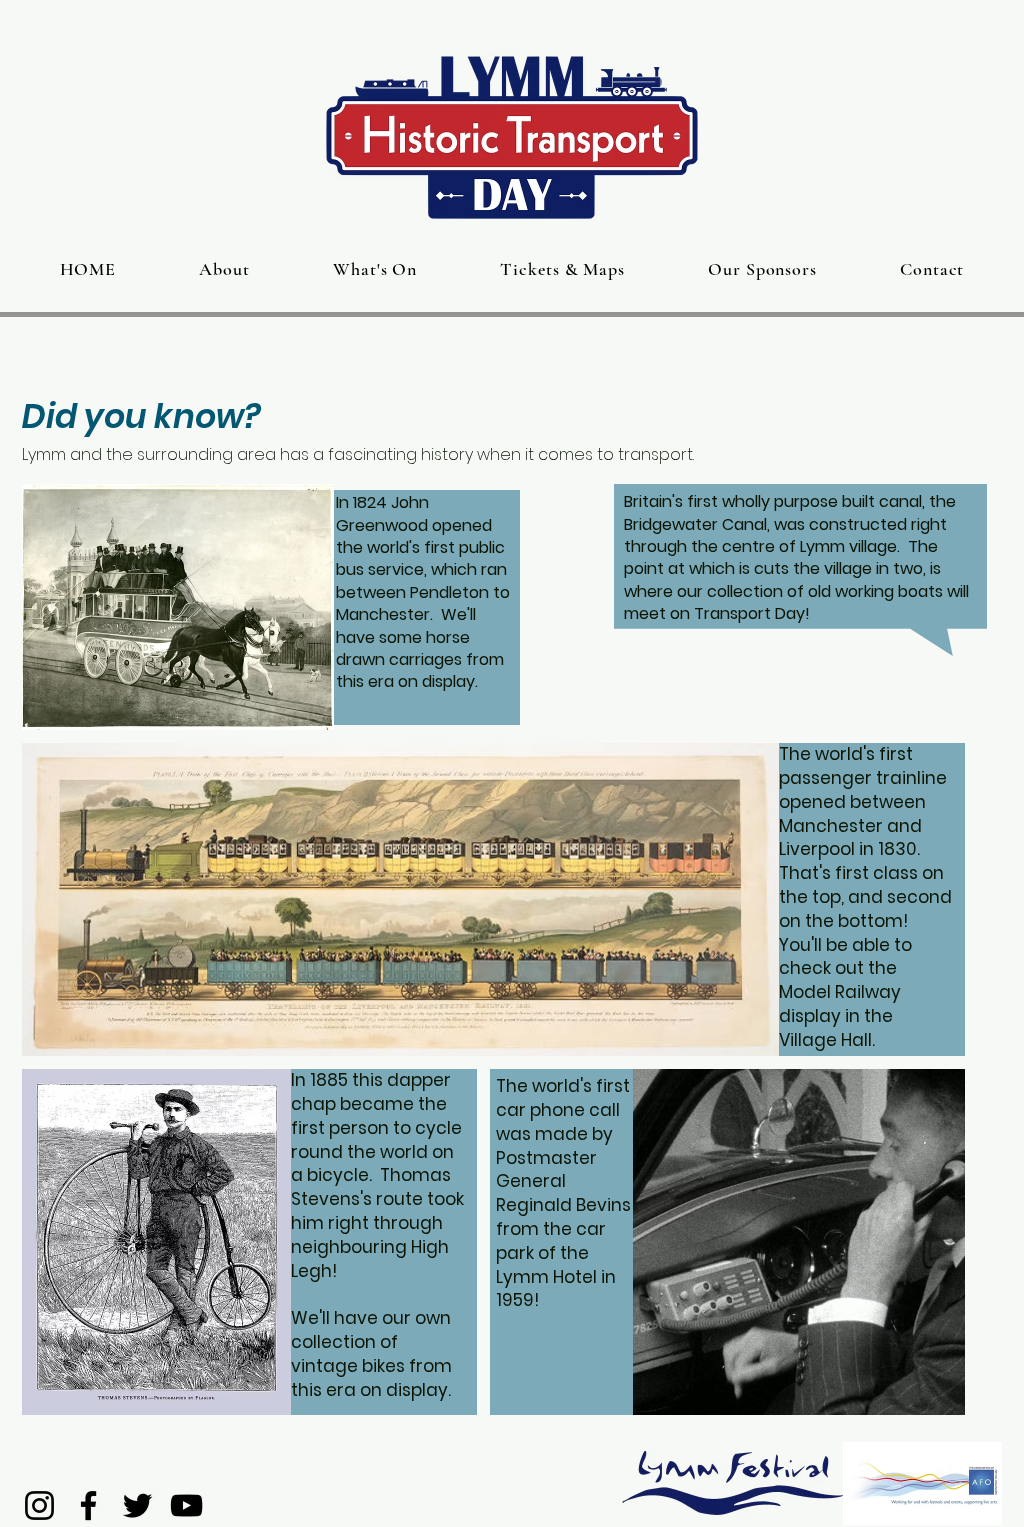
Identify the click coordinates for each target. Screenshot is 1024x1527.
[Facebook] (88, 1505)
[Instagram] (39, 1505)
